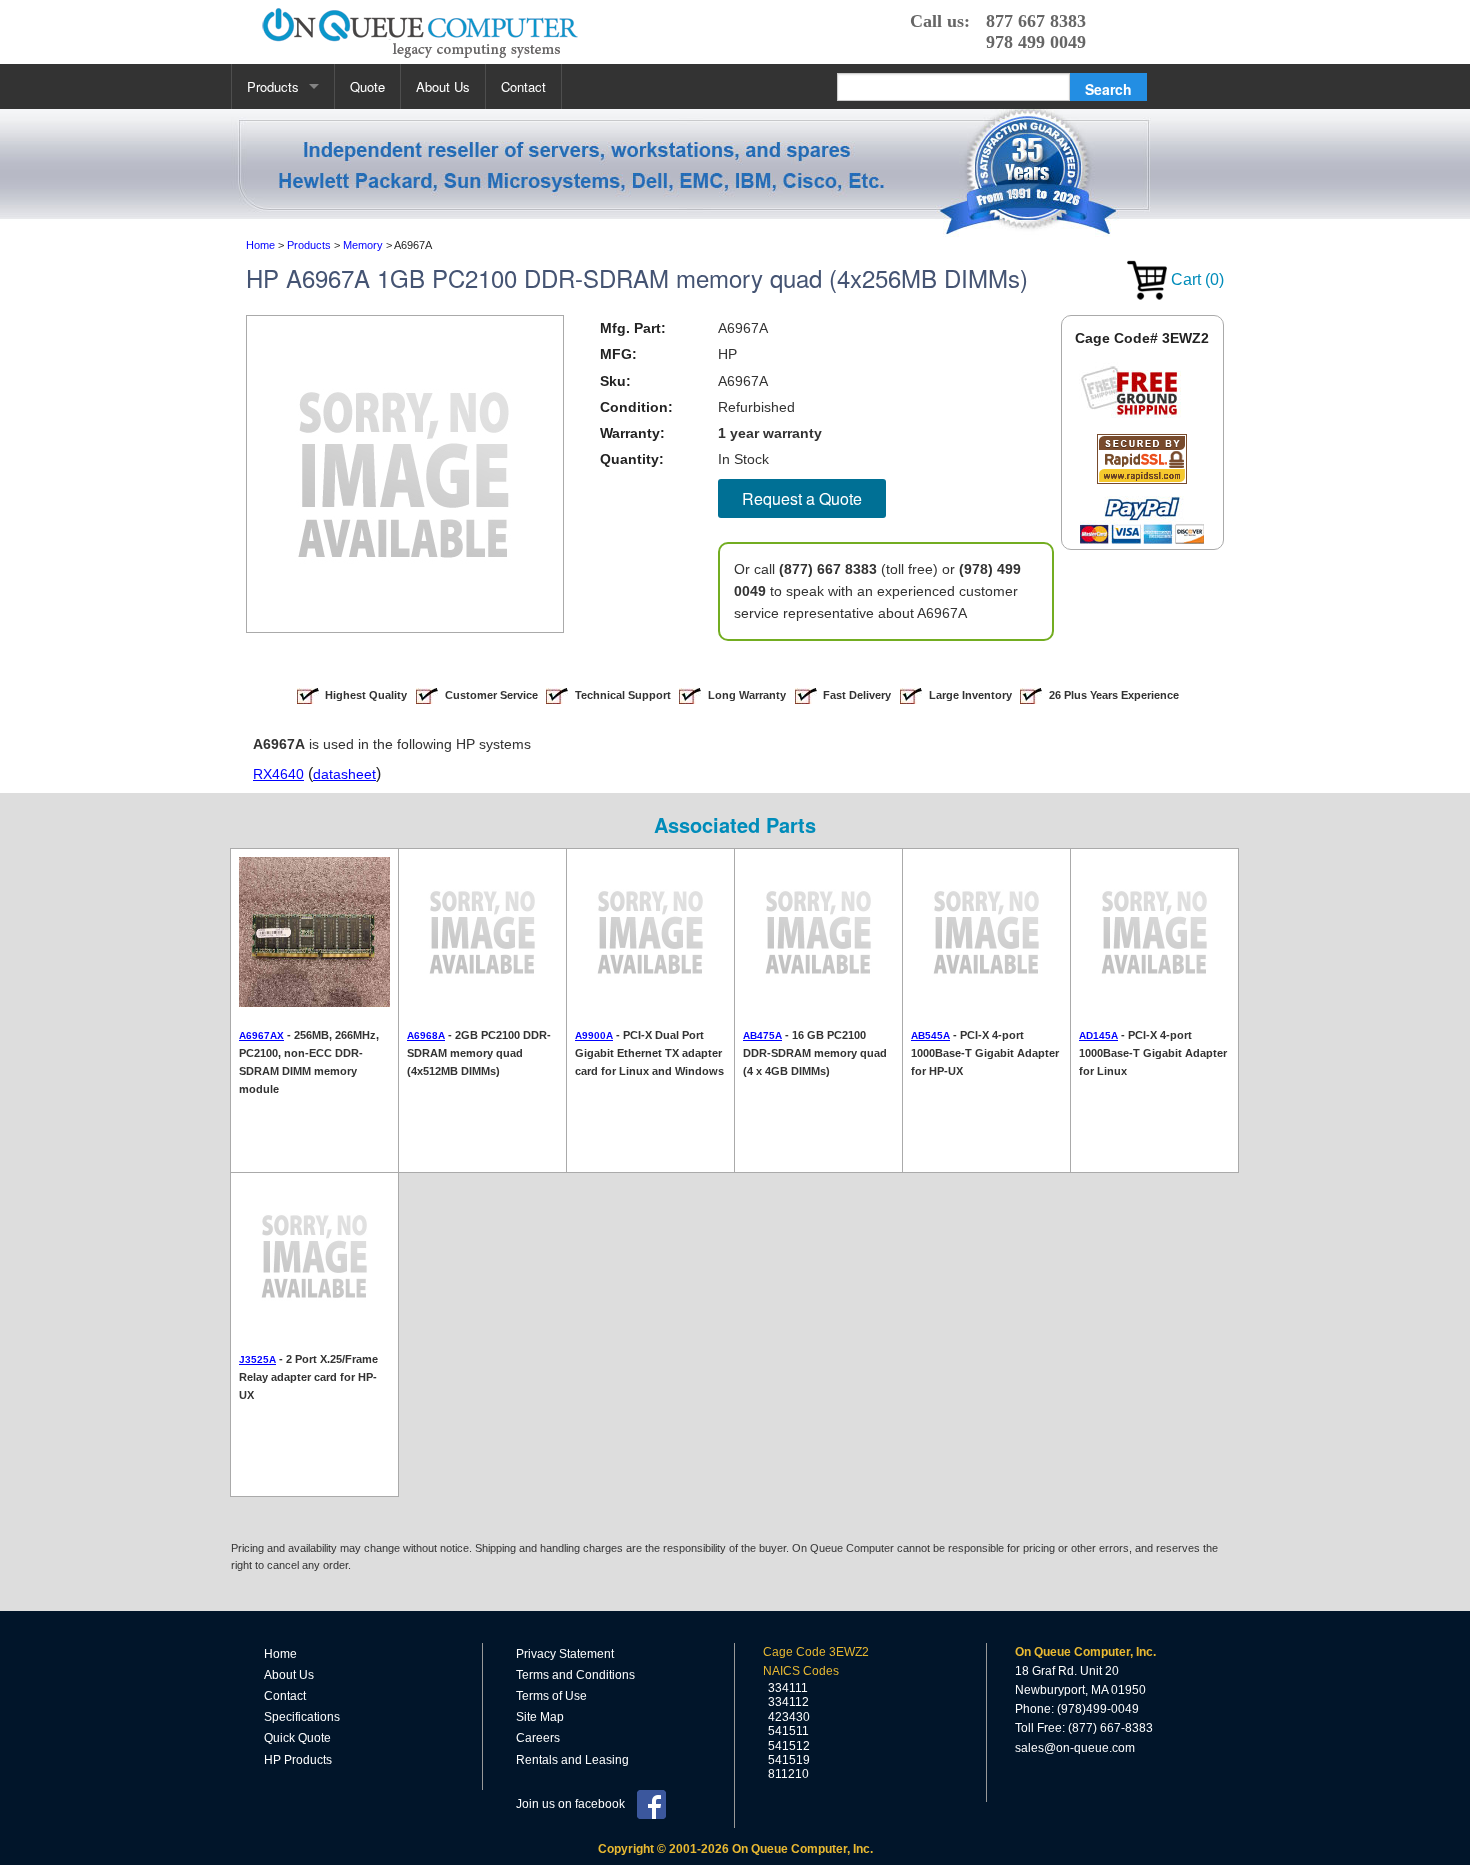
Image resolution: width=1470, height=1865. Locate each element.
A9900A (594, 1035)
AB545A (930, 1035)
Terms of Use (551, 1696)
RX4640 (278, 774)
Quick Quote (297, 1738)
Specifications (302, 1717)
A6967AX (261, 1035)
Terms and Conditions (575, 1675)
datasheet (344, 774)
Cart (1195, 279)
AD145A (1098, 1035)
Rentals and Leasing (572, 1760)
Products (273, 86)
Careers (538, 1738)
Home (280, 1654)
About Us (443, 86)
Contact (523, 86)
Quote (367, 86)
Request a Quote (802, 498)
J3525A (257, 1359)
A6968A (426, 1035)
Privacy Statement (565, 1654)
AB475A (762, 1035)
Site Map (540, 1717)
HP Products (298, 1760)
